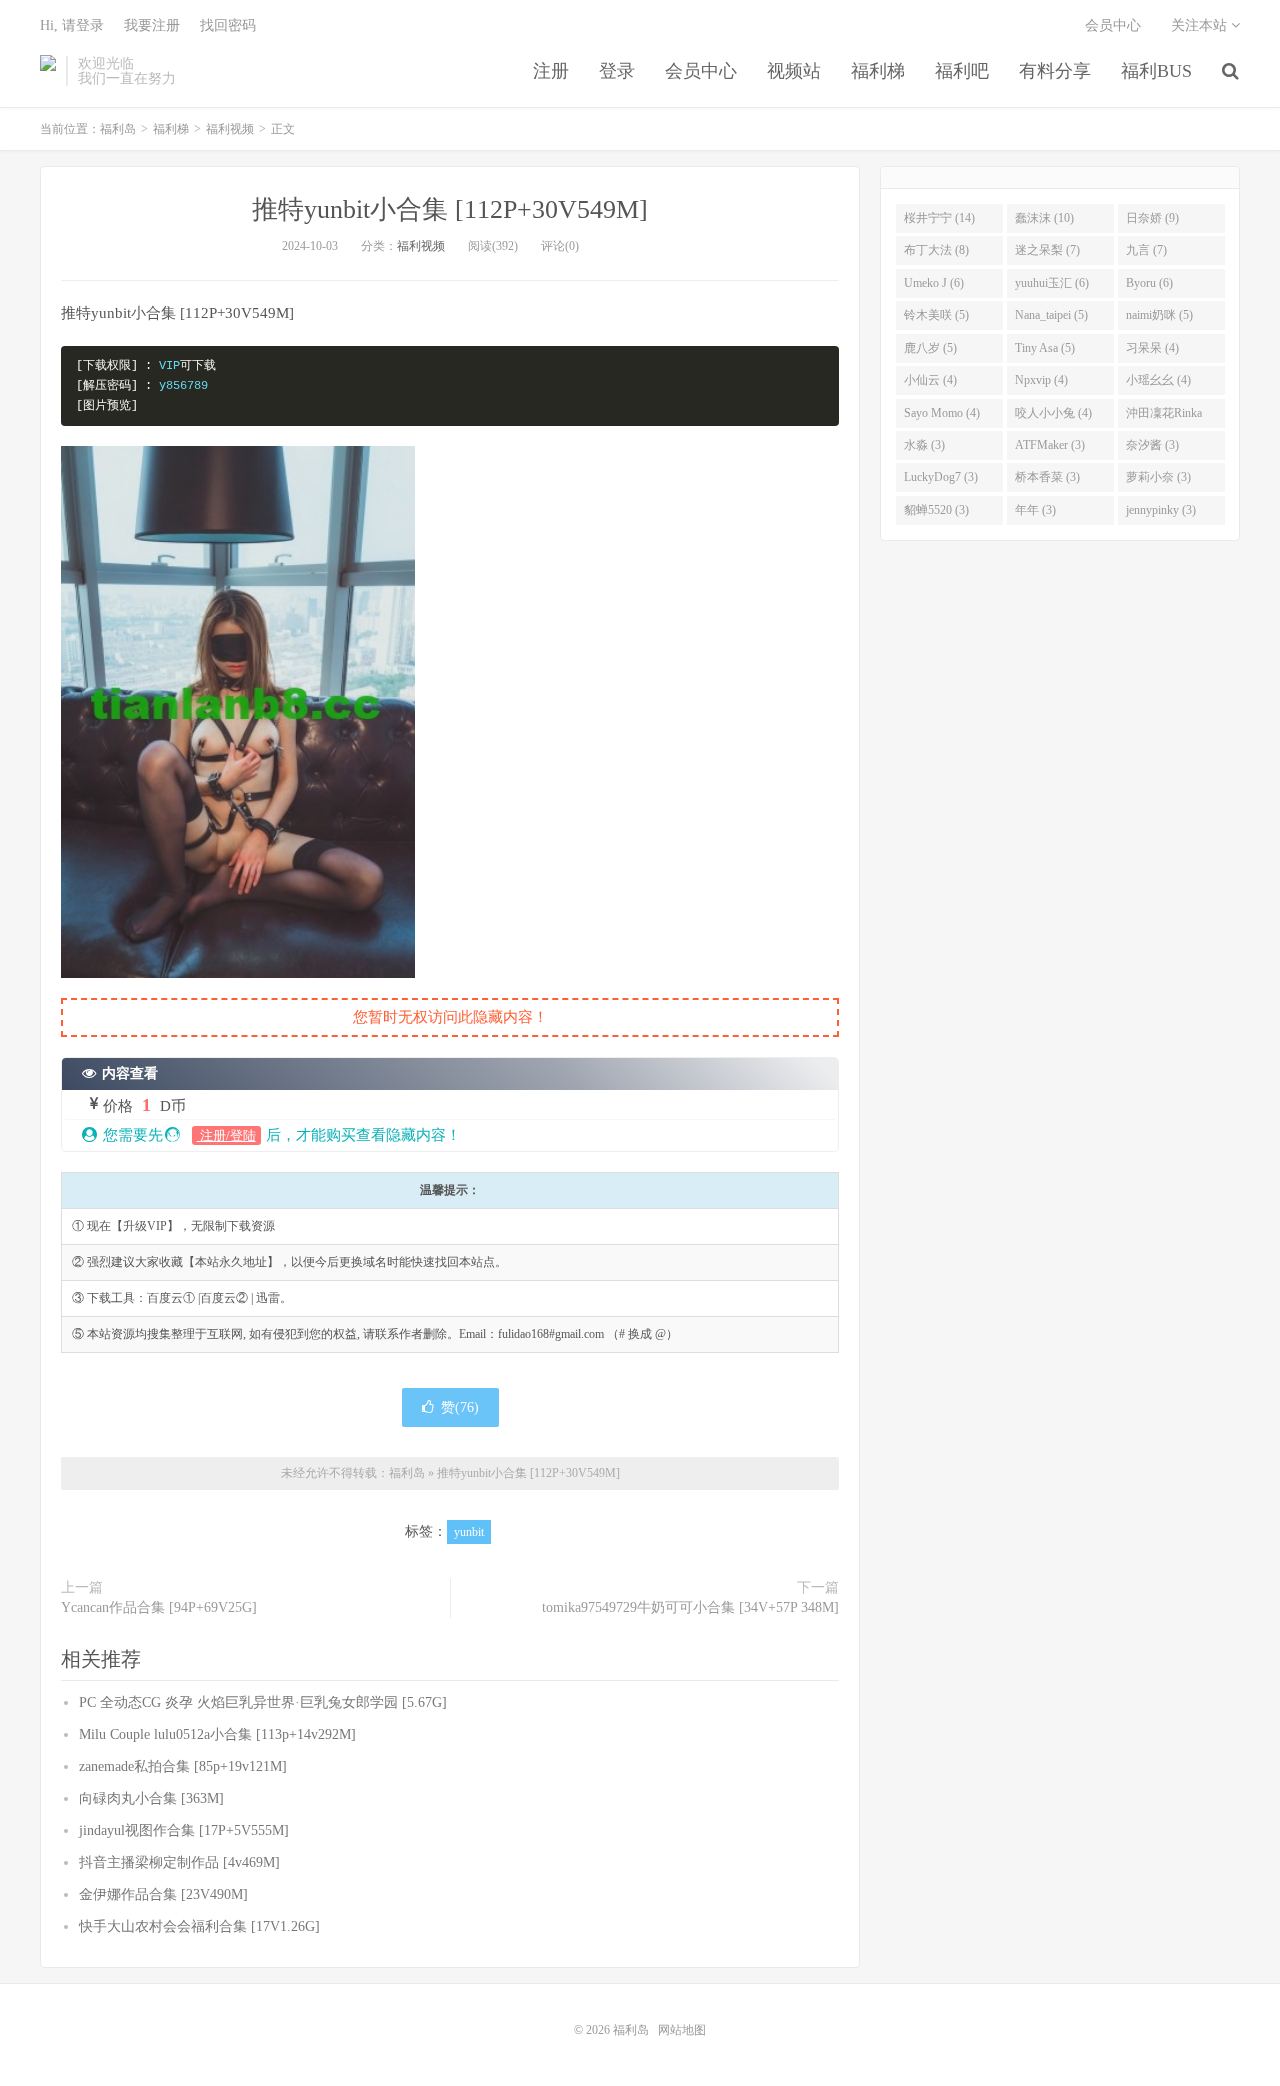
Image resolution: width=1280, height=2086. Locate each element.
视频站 (794, 71)
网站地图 (682, 2030)
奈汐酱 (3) (1152, 445)
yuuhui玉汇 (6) (1052, 283)
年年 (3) (1035, 510)
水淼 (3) (924, 445)
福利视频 (230, 129)
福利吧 (962, 71)
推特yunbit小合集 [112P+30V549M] (450, 209)
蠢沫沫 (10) (1044, 218)
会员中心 (701, 71)
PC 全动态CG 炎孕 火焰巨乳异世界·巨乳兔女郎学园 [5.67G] (263, 1702)
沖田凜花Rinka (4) (1164, 417)
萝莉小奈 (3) (1158, 477)
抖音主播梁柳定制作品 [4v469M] (179, 1862)
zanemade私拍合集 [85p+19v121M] (183, 1766)
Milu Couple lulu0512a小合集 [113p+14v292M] (217, 1734)
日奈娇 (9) (1152, 218)
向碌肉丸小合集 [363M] (151, 1798)
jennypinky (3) (1161, 510)
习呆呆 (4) (1152, 348)
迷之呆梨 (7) (1047, 250)
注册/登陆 (226, 1135)
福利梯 (878, 71)
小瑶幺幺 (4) (1158, 380)
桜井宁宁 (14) (939, 218)
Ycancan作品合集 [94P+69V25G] (159, 1607)
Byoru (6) (1149, 283)
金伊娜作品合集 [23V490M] (163, 1894)
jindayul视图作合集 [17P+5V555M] (184, 1830)
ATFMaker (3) (1050, 445)
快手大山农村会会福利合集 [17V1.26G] (199, 1926)
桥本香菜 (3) (1047, 477)
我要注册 (152, 25)
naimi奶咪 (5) (1159, 315)
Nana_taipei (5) (1051, 315)
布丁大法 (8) (936, 250)
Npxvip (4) (1041, 380)
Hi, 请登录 (72, 25)
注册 (551, 71)
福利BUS (1156, 71)
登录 (617, 71)
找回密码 (228, 25)
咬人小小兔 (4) (1053, 413)
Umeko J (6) (934, 283)
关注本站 (1201, 25)
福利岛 (48, 71)
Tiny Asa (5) (1045, 348)
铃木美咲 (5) (936, 315)
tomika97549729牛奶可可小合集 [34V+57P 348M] (690, 1607)
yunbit (469, 1532)
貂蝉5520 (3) (936, 510)
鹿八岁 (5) (930, 348)
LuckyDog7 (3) (941, 477)
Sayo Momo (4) (942, 413)
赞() (460, 1407)
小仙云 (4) (930, 380)
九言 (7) (1146, 250)
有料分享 (1055, 71)
